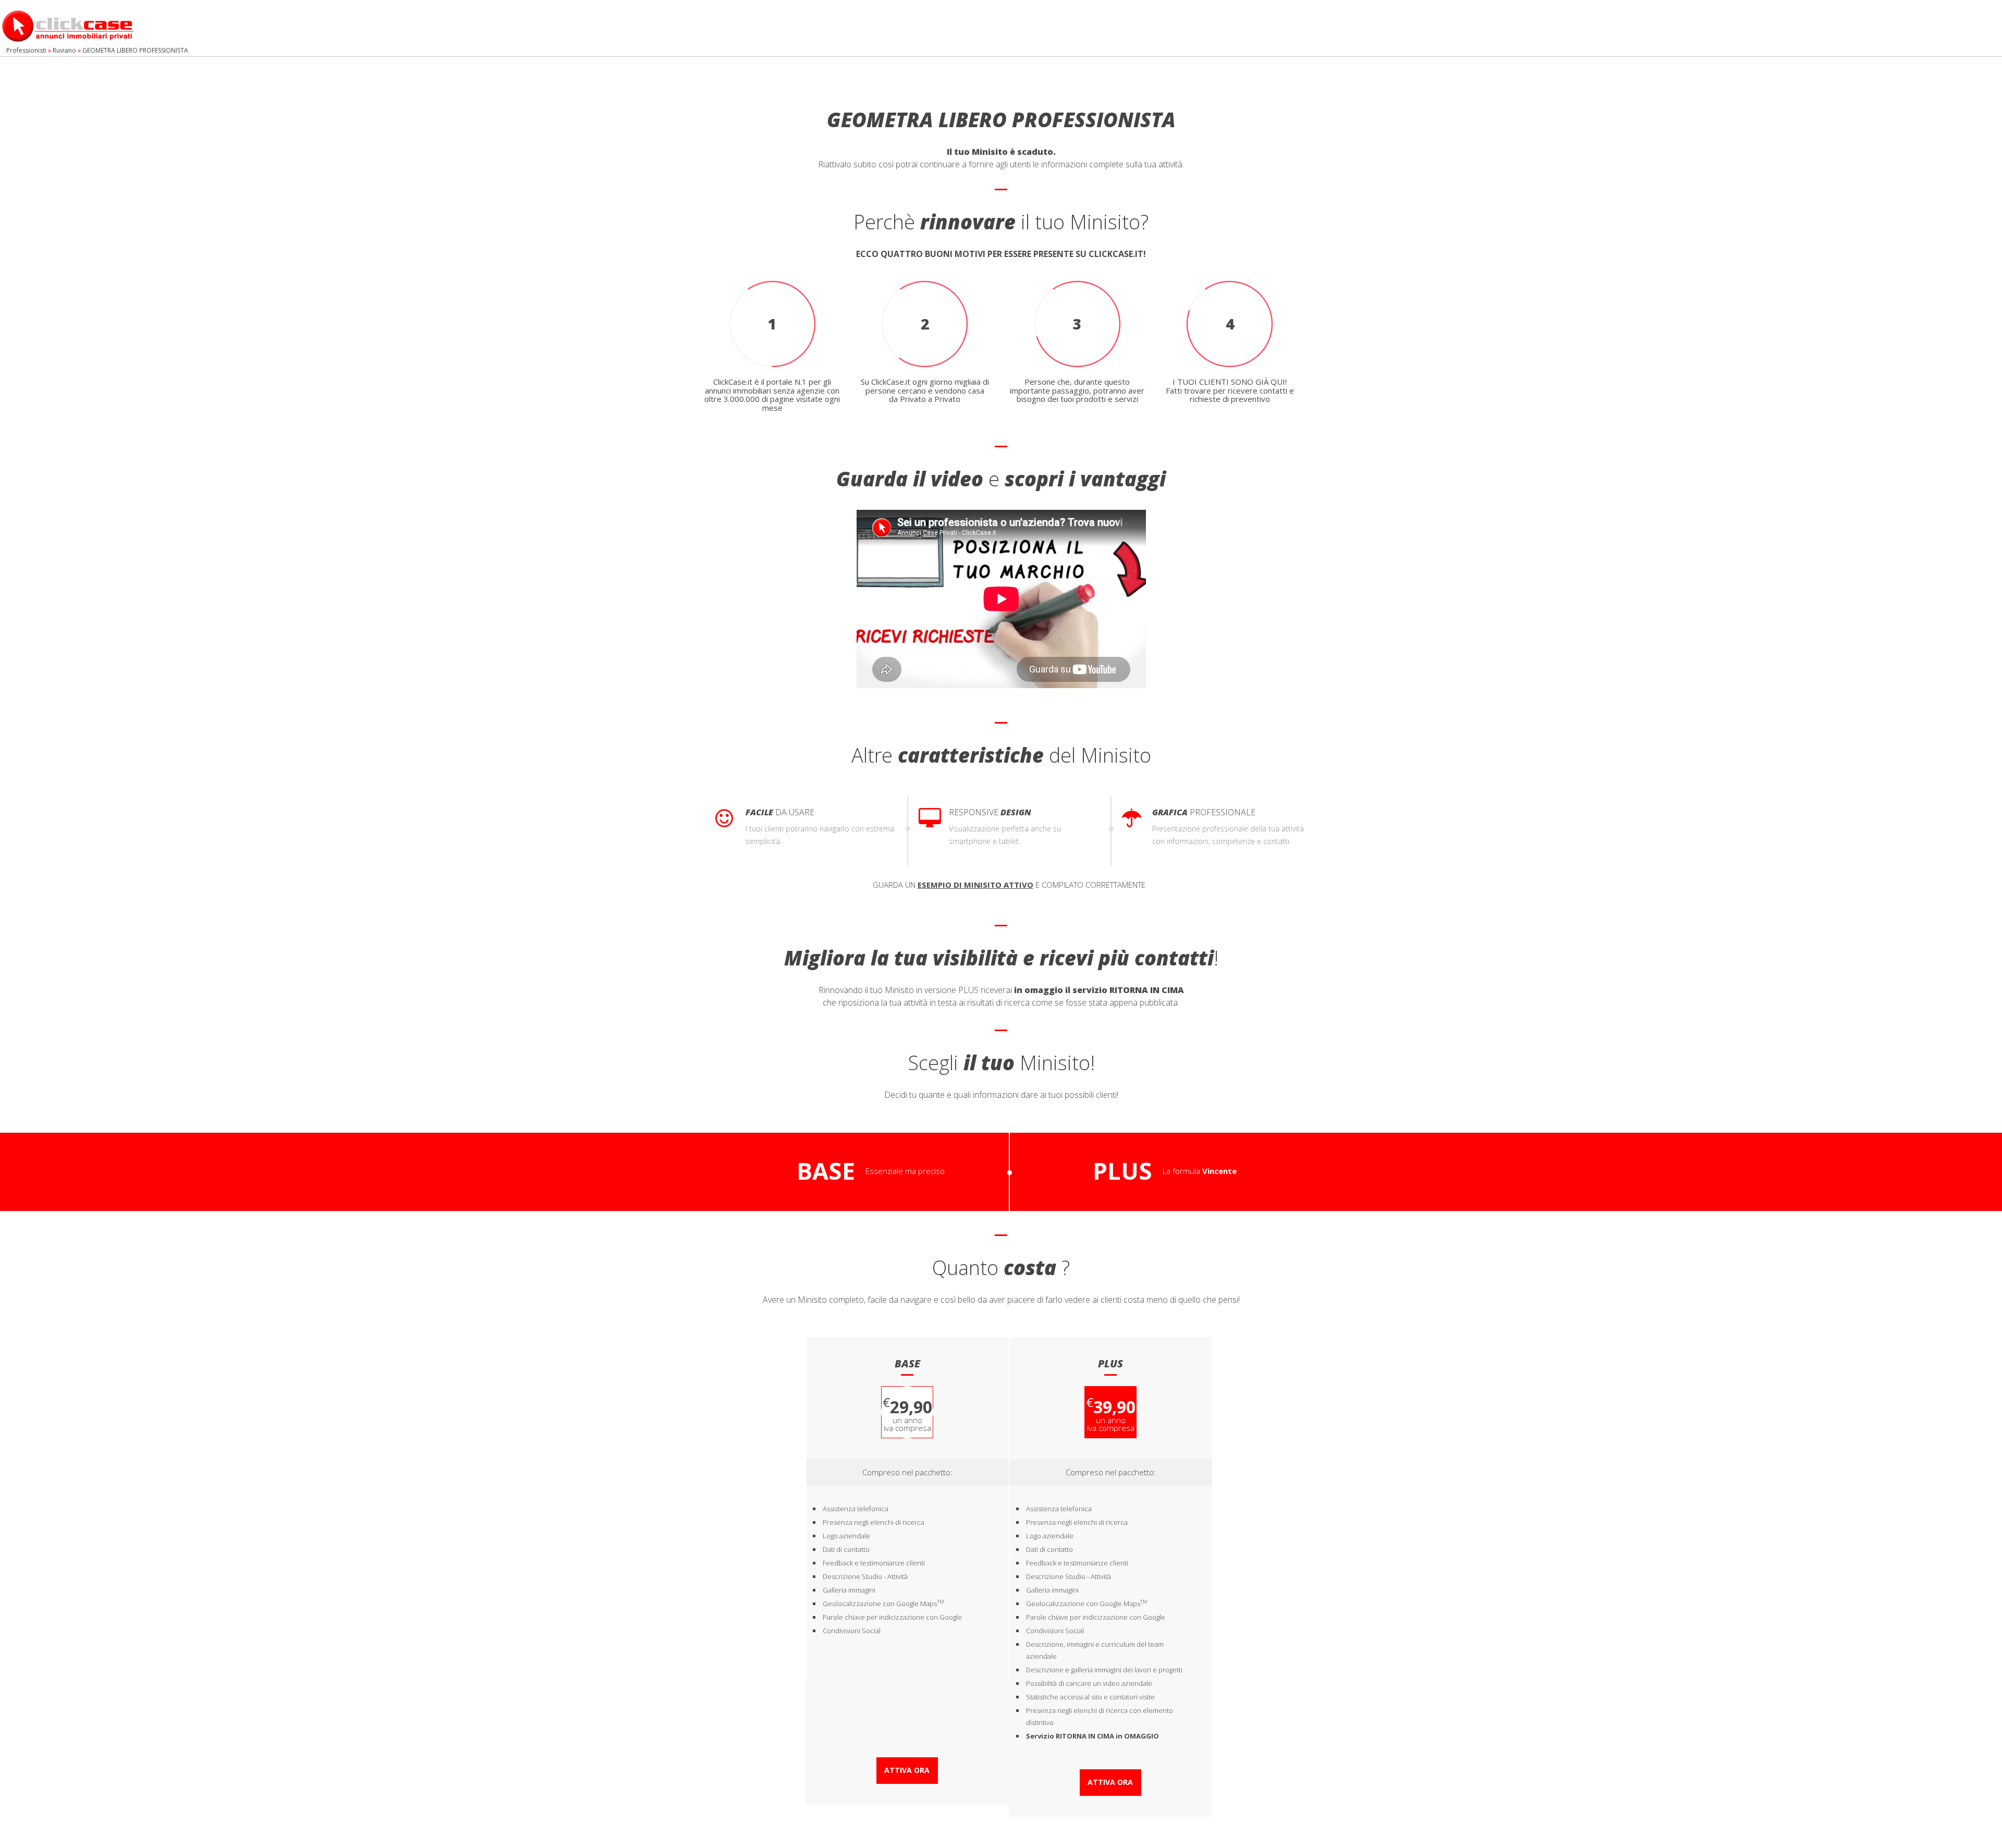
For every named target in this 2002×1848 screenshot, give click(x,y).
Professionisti (26, 50)
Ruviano (64, 50)
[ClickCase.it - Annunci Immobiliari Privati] (68, 25)
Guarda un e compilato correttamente (1009, 885)
